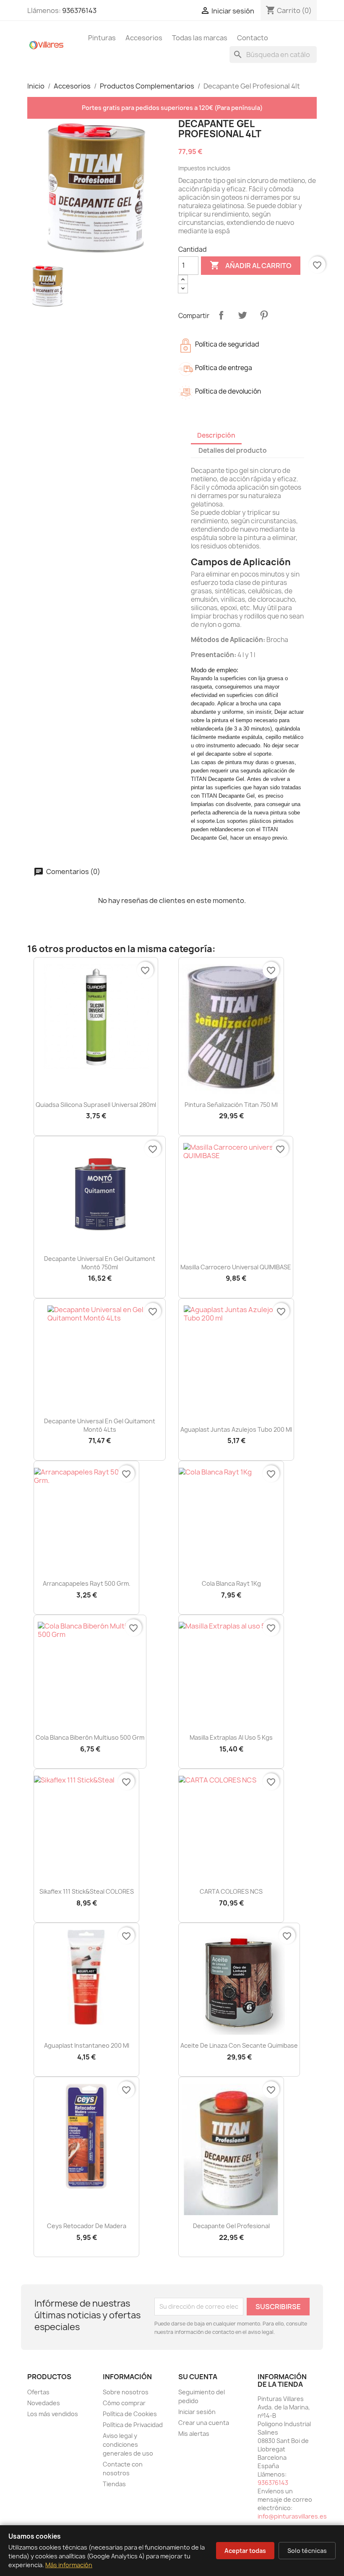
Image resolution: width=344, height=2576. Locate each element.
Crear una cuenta (204, 2423)
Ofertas (38, 2392)
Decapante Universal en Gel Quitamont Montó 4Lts (100, 1425)
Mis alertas (194, 2434)
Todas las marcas (200, 38)
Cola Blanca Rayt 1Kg (231, 1583)
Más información (69, 2565)
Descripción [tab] (216, 435)
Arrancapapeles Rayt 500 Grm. (87, 1583)
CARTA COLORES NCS (231, 1891)
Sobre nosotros (126, 2392)
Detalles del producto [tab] (233, 450)
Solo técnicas (307, 2551)
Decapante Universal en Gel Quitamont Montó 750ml (100, 1263)
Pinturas (102, 38)
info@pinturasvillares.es (292, 2516)
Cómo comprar (124, 2403)
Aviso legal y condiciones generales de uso (128, 2444)
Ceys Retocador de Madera (87, 2226)
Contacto (253, 38)
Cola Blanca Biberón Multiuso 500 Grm (90, 1737)
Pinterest (264, 315)
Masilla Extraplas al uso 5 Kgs (231, 1737)
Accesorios (144, 38)
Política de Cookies (130, 2414)
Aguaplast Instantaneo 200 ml (87, 2045)
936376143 (79, 10)
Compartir (221, 315)
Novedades (44, 2403)
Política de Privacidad (133, 2425)
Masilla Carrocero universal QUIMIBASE (236, 1267)
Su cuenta (198, 2377)
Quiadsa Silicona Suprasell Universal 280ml (96, 1105)
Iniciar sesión (197, 2412)
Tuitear (242, 315)
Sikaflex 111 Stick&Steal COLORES (87, 1891)
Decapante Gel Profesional (231, 2226)
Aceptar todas (245, 2551)
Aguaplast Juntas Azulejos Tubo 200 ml (236, 1429)
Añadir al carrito (251, 265)
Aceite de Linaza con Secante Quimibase (239, 2045)
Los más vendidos (53, 2414)
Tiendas (114, 2484)
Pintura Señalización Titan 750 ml (231, 1105)
